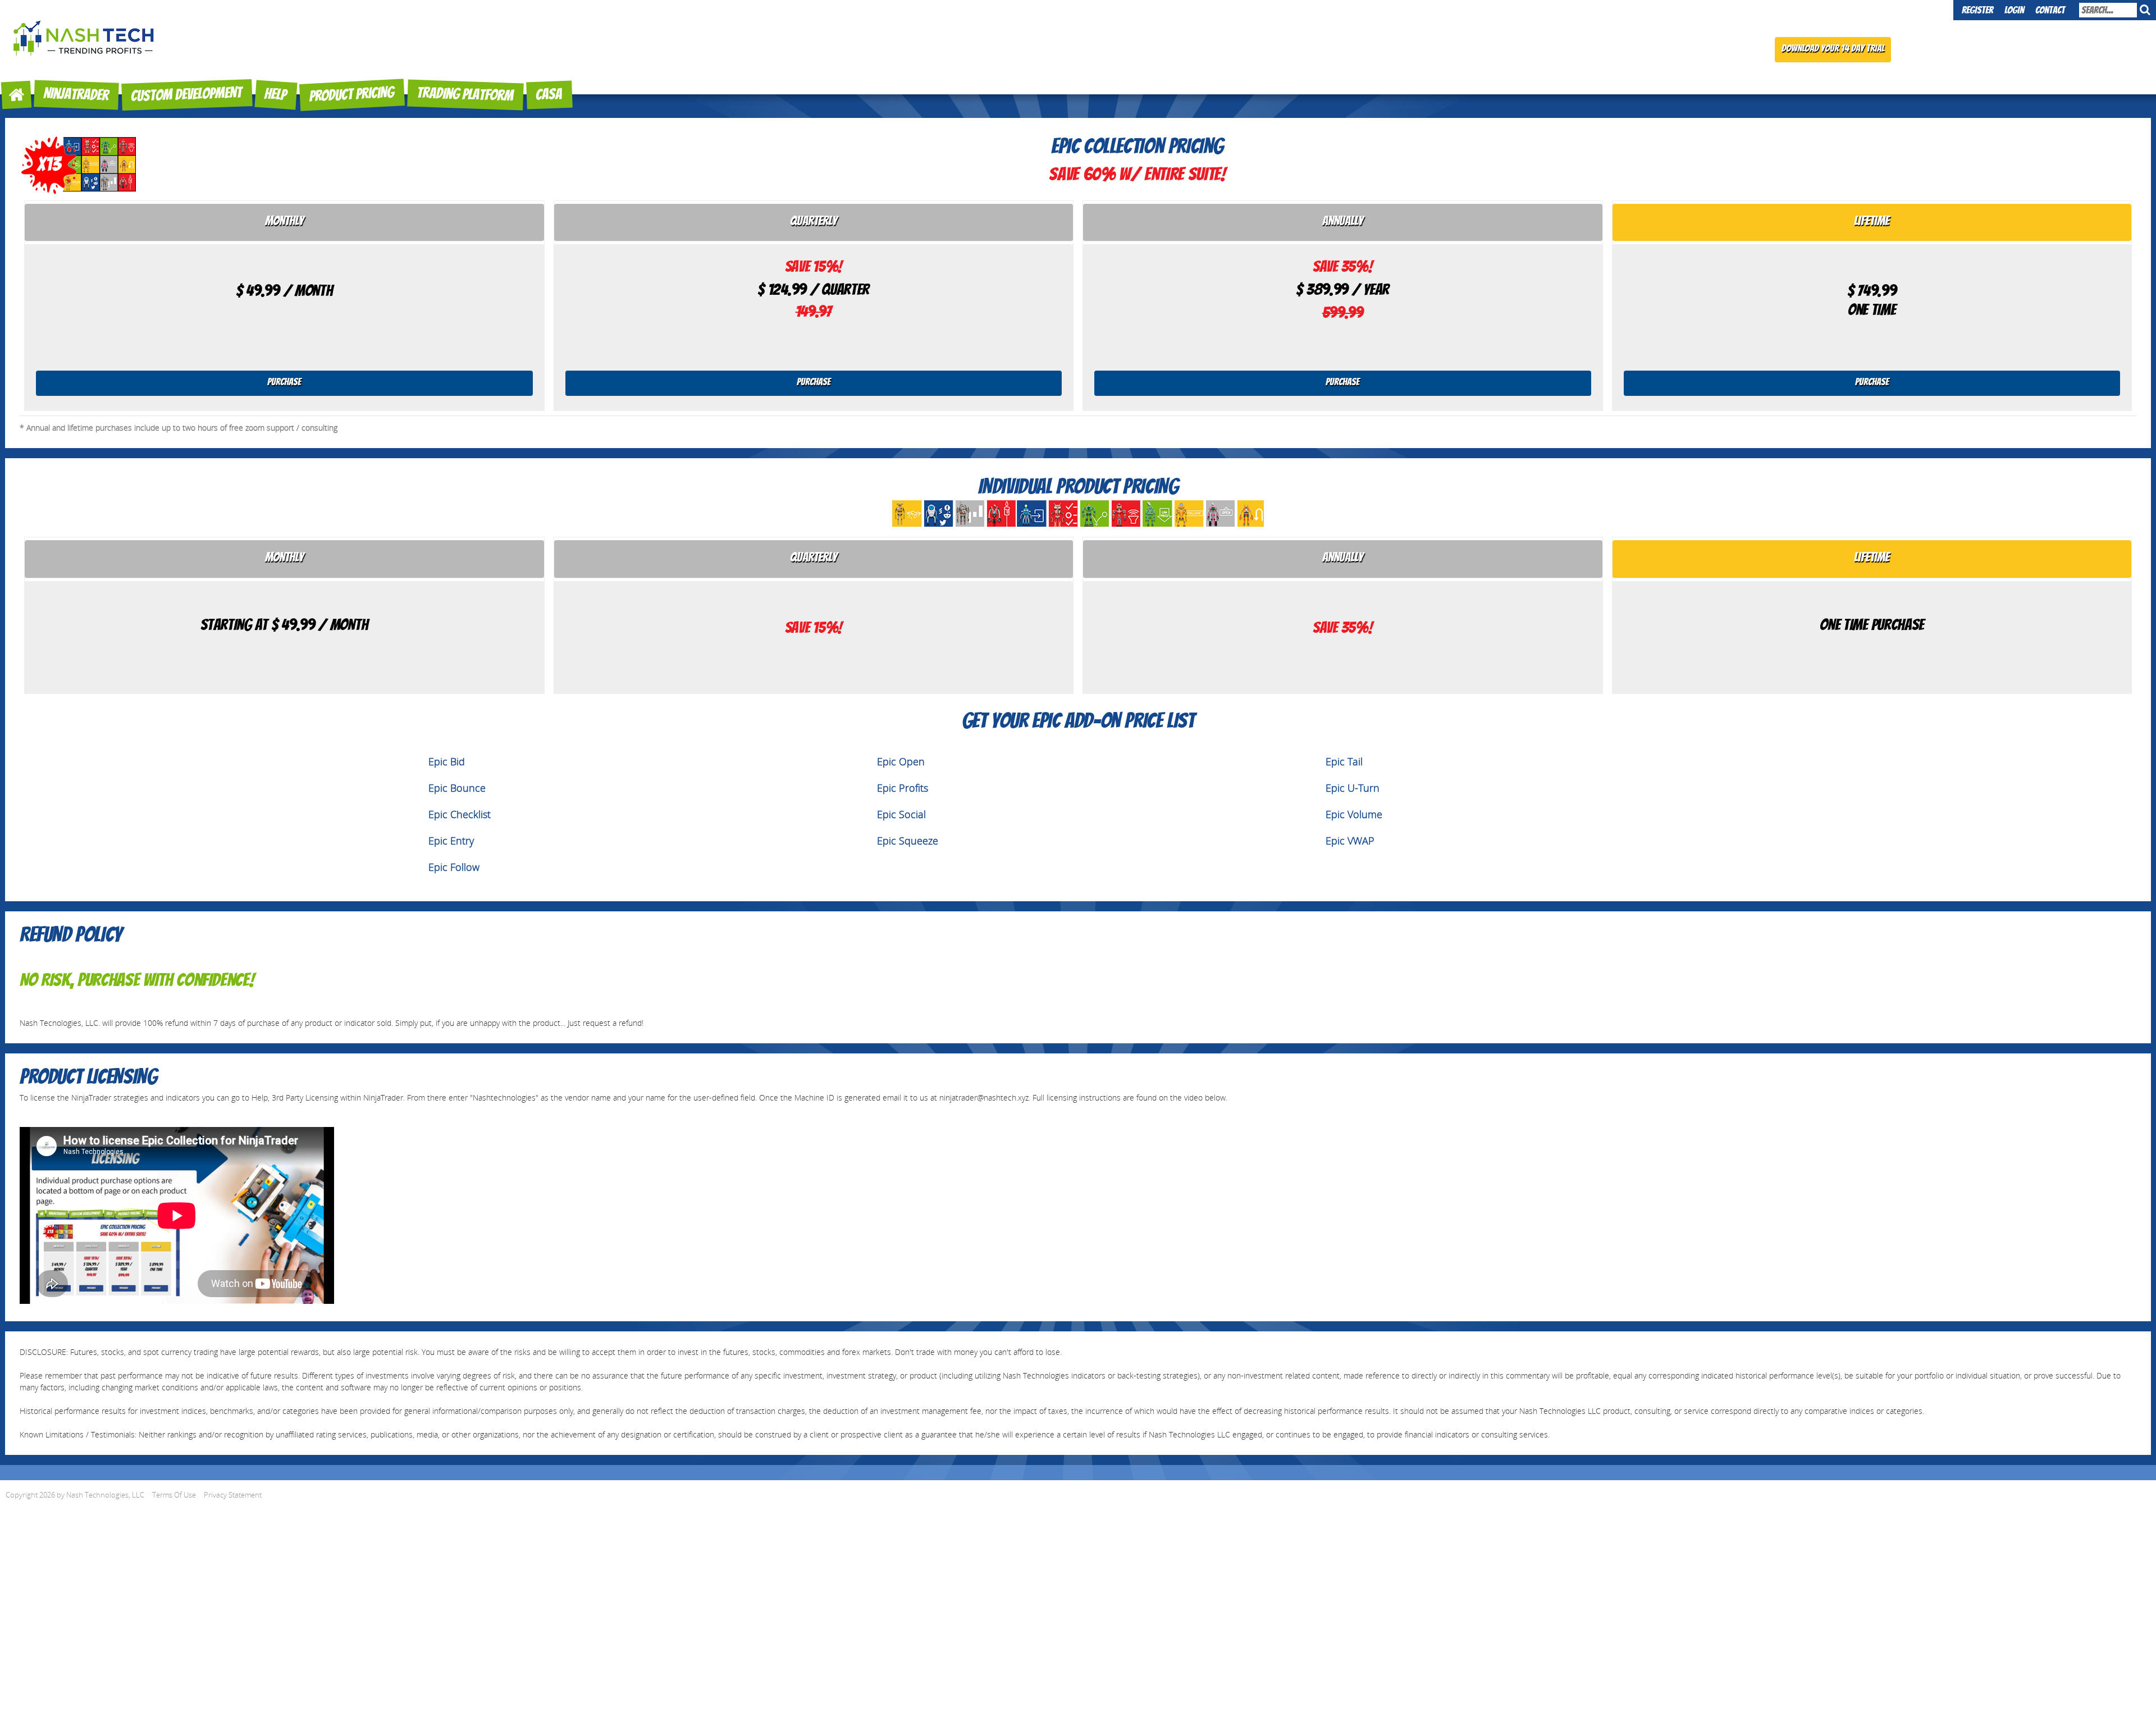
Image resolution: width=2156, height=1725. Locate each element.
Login (2014, 11)
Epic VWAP (1350, 841)
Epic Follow (454, 867)
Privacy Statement (233, 1495)
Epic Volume (1354, 814)
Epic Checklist (460, 814)
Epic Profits (903, 788)
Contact (2050, 11)
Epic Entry (451, 841)
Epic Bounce (457, 788)
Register (1977, 11)
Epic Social (901, 814)
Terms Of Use (174, 1495)
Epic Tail (1344, 762)
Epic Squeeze (908, 841)
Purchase (284, 383)
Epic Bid (447, 762)
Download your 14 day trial (1833, 49)
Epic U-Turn (1353, 788)
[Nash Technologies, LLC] (84, 33)
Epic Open (901, 762)
